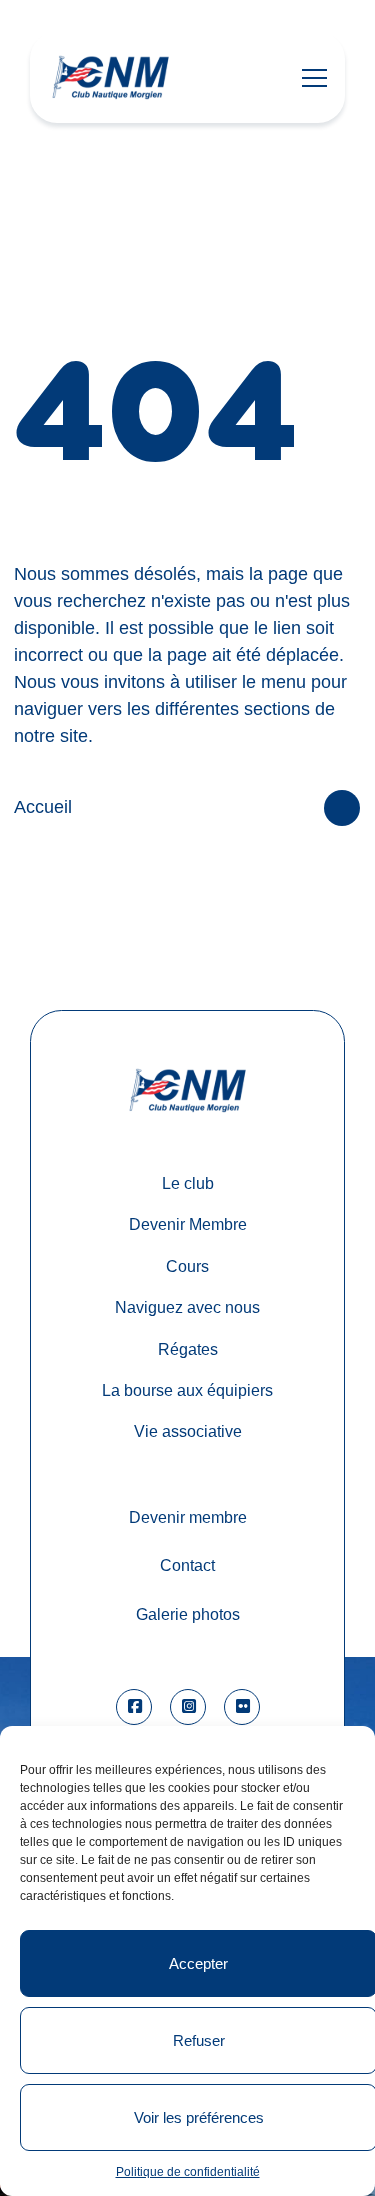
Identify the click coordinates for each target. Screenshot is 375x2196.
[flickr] (242, 1707)
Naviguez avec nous (187, 1307)
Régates (188, 1349)
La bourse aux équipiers (187, 1390)
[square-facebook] (134, 1707)
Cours (187, 1266)
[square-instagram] (188, 1707)
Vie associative (188, 1431)
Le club (188, 1183)
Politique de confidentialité (188, 2172)
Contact (187, 1565)
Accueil (43, 807)
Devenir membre (188, 1517)
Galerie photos (188, 1614)
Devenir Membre (188, 1224)
